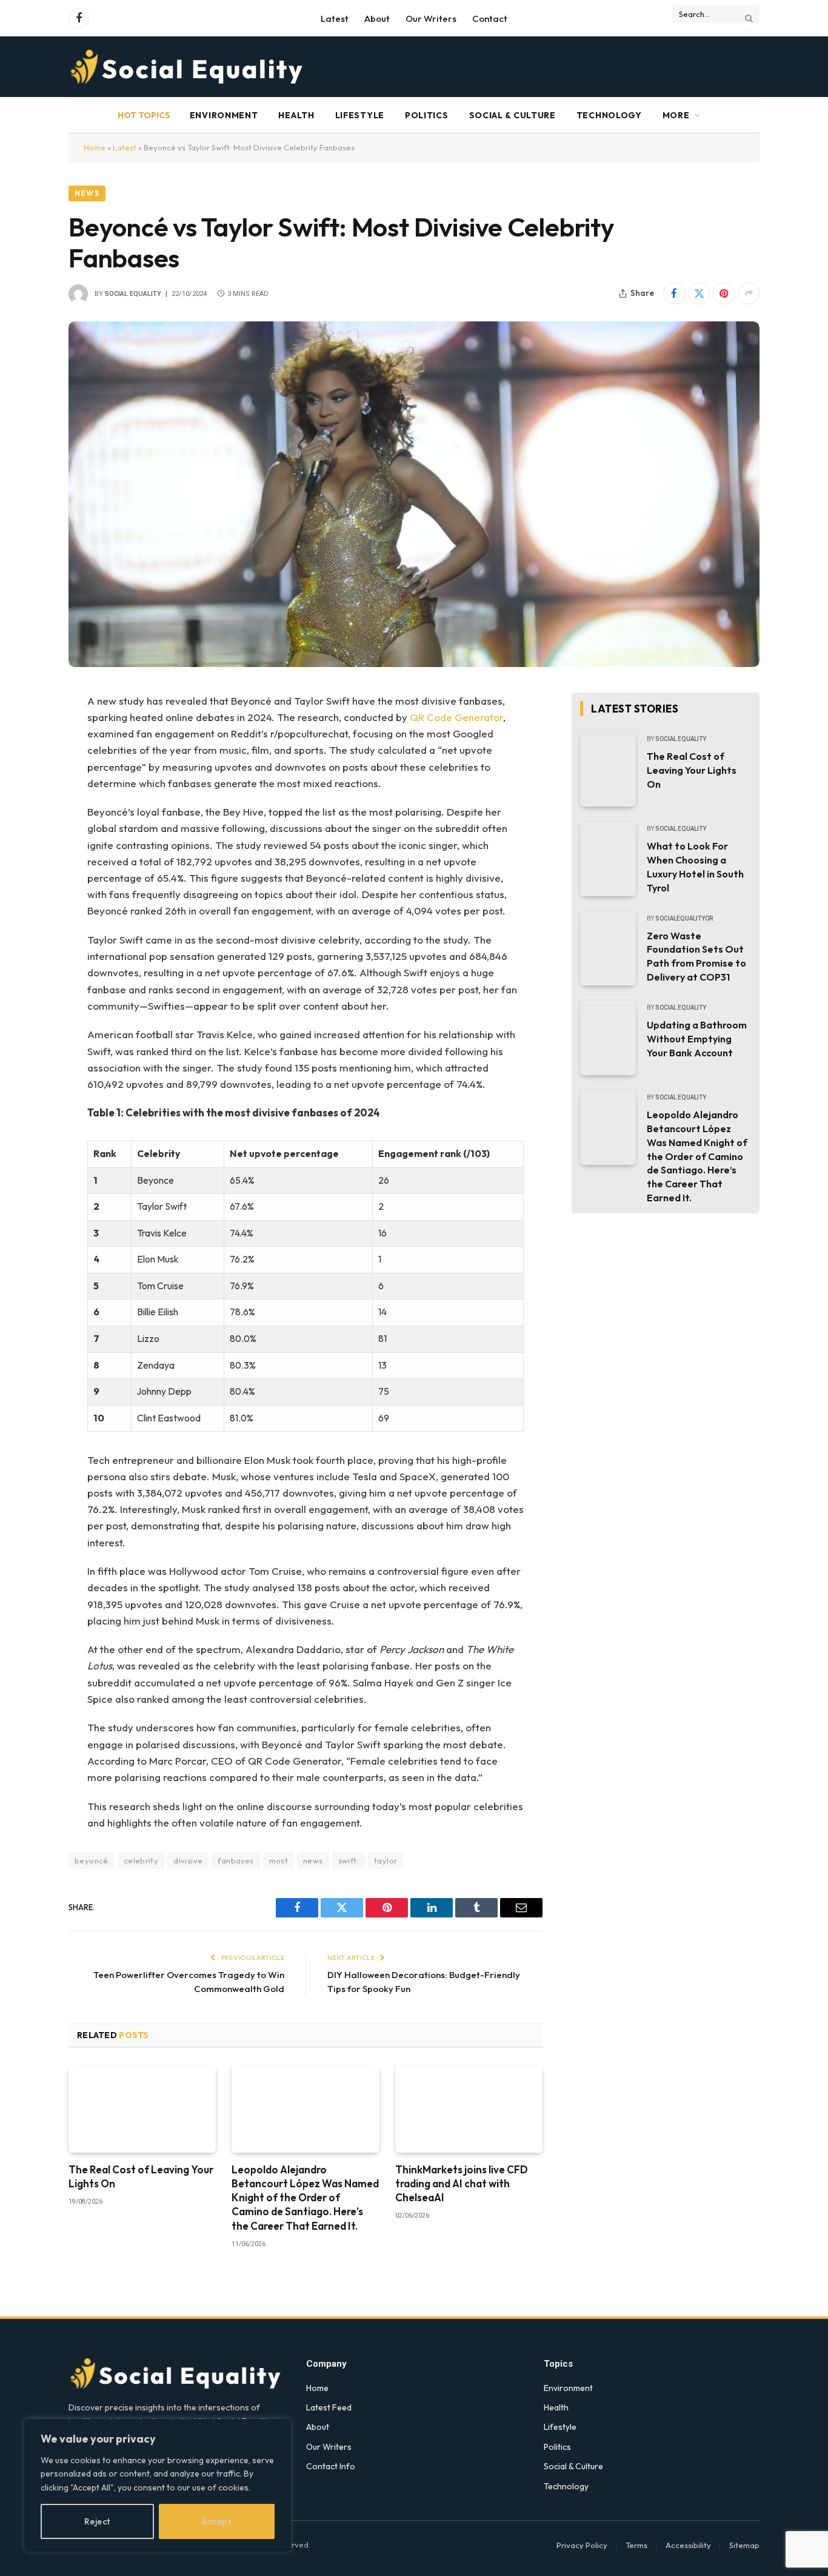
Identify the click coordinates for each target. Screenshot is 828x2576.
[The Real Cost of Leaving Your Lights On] (142, 2109)
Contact (490, 18)
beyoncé (92, 1860)
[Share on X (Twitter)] (699, 293)
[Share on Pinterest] (724, 293)
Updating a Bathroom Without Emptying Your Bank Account (697, 1039)
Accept (216, 2521)
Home (95, 147)
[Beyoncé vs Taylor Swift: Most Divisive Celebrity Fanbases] (414, 494)
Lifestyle (360, 115)
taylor (386, 1860)
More (676, 115)
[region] (158, 2485)
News (87, 193)
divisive (188, 1860)
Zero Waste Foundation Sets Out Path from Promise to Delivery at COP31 (696, 957)
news (313, 1860)
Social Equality (133, 294)
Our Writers (431, 18)
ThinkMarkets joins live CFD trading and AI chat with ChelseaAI (462, 2183)
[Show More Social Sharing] (749, 293)
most (279, 1860)
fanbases (235, 1860)
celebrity (141, 1860)
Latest (335, 18)
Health (296, 115)
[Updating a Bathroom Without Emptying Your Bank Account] (608, 1038)
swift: (349, 1860)
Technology (609, 115)
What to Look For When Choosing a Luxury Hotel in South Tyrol (695, 867)
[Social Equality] (188, 67)
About (377, 18)
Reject (97, 2521)
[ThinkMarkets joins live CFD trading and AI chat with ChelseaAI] (469, 2109)
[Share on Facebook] (674, 293)
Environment (224, 115)
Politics (427, 115)
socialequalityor (684, 918)
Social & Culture (512, 115)
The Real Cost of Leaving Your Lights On (141, 2176)
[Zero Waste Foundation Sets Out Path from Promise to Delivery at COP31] (608, 949)
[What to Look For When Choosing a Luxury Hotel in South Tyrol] (608, 859)
